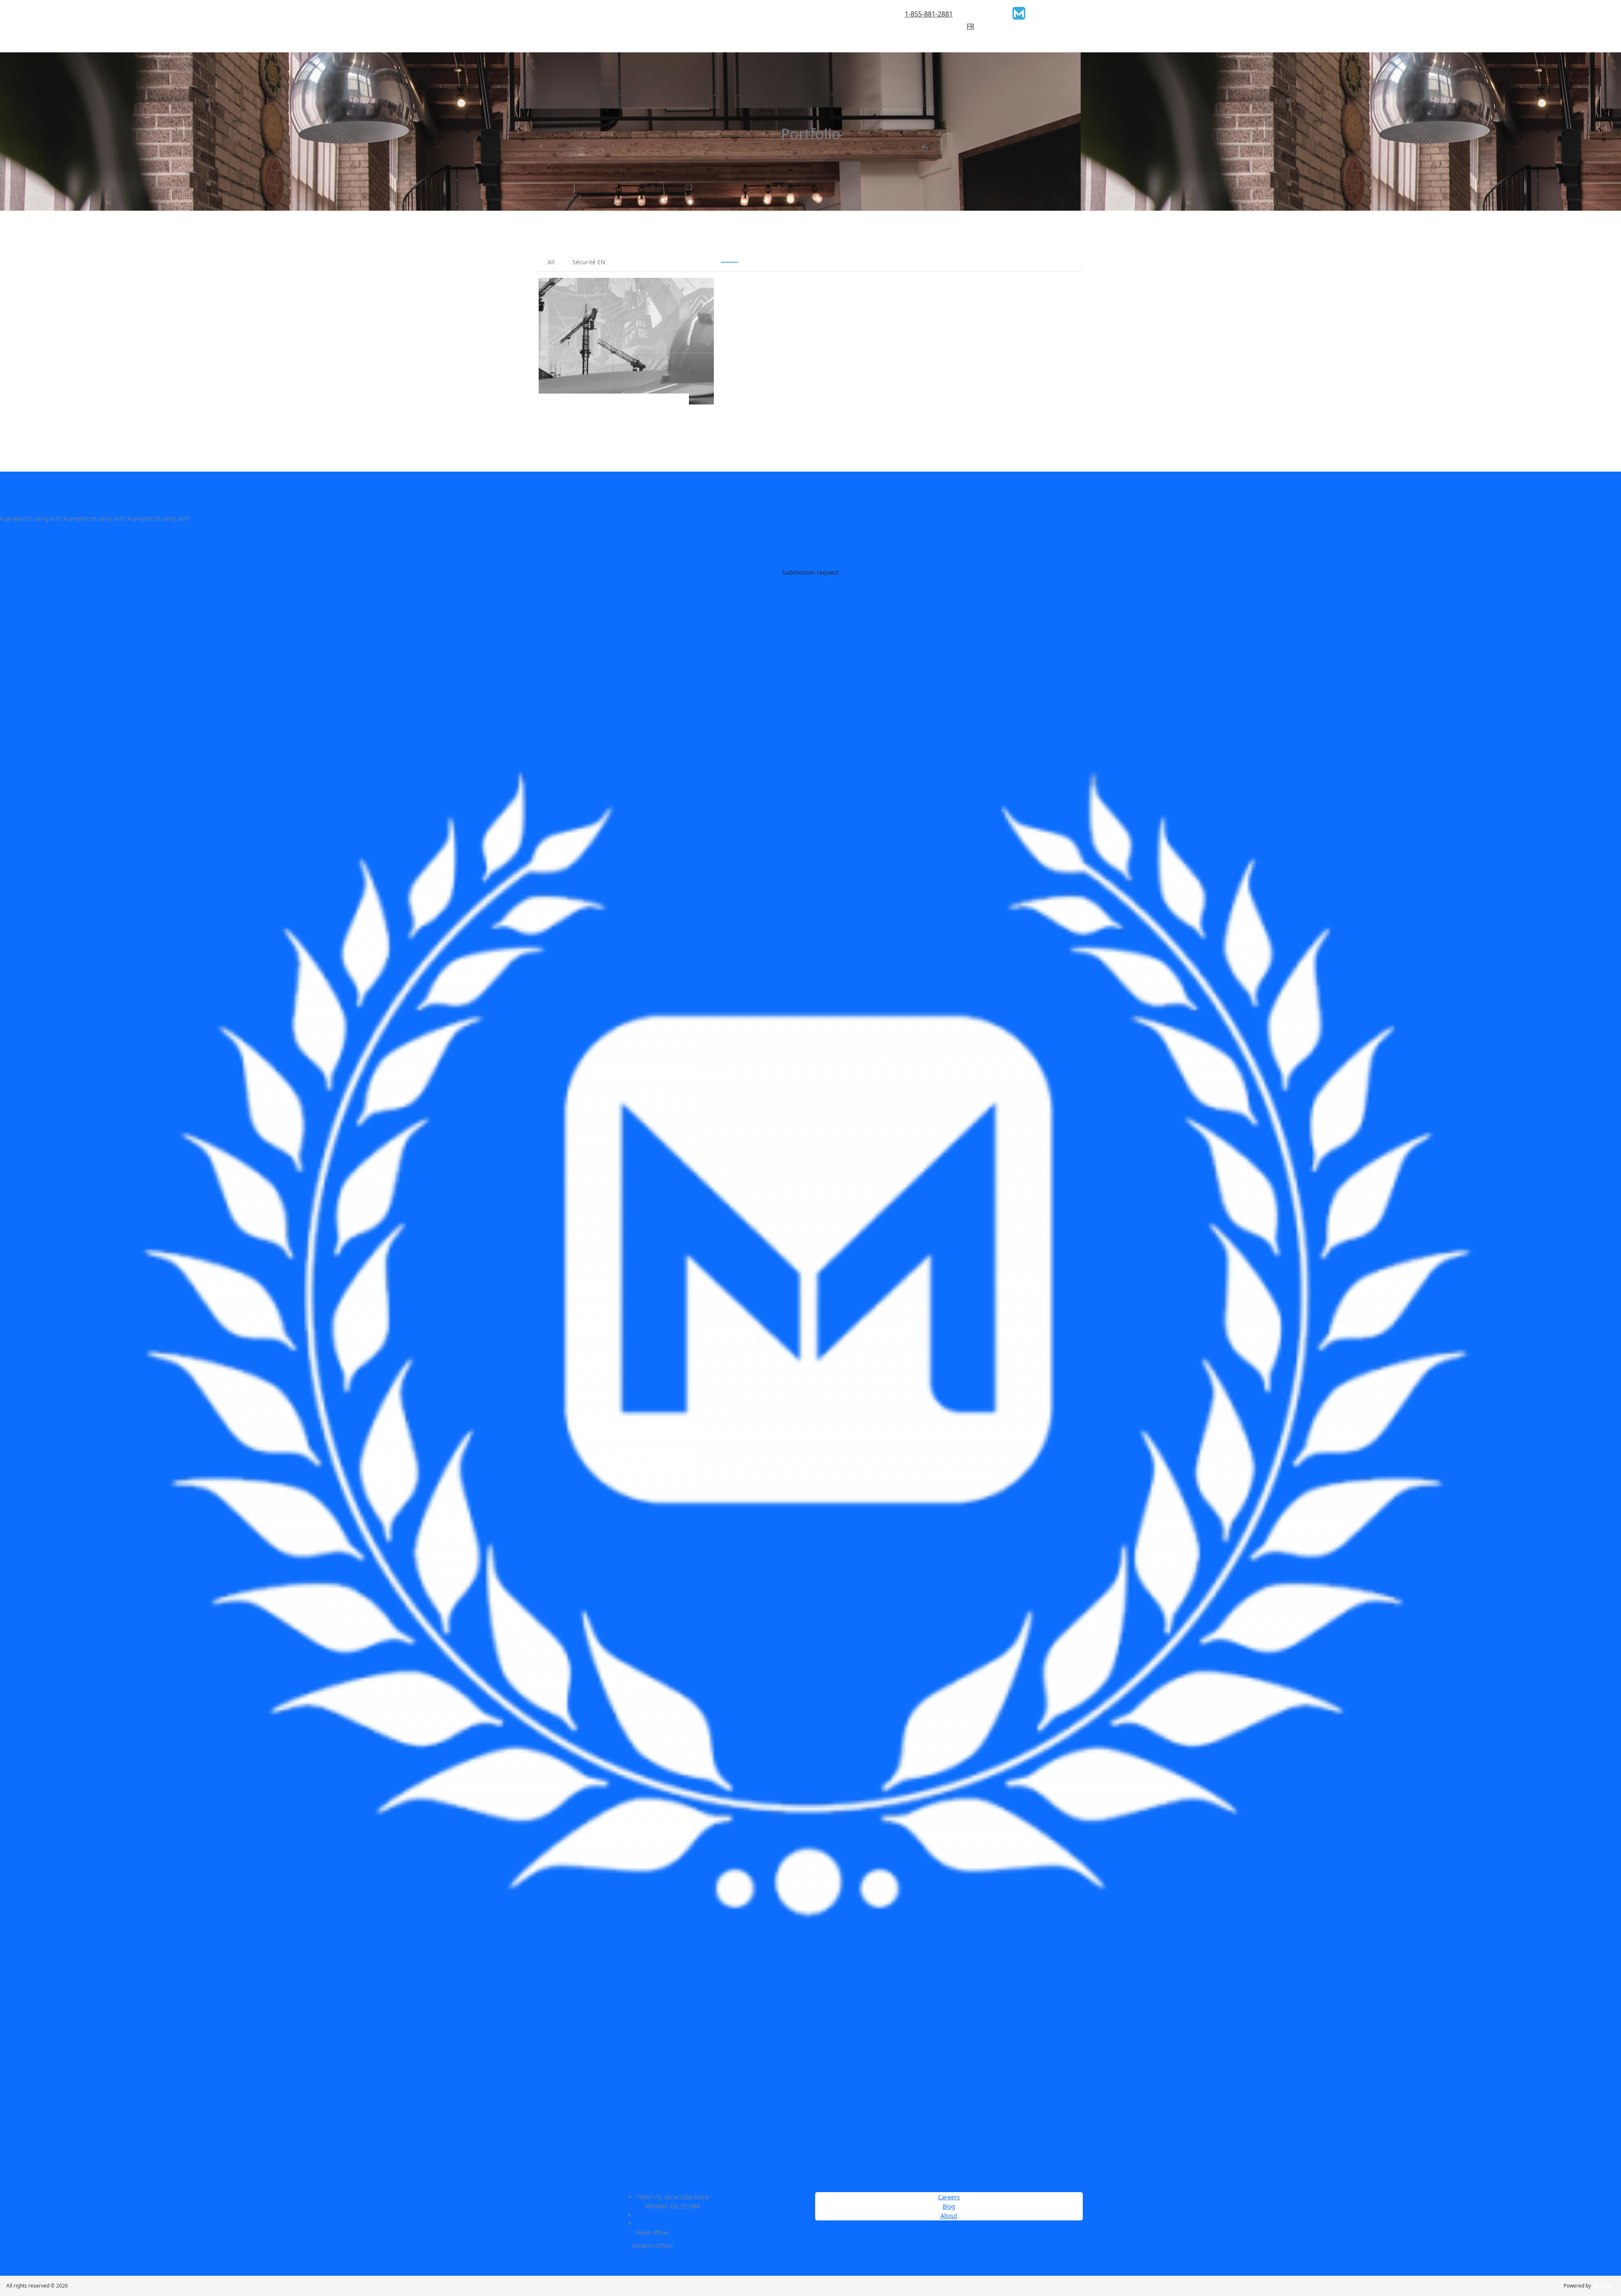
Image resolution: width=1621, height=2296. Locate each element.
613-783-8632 (694, 2246)
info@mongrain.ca (676, 2224)
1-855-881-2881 (929, 14)
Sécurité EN (589, 262)
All (551, 262)
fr (970, 26)
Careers (949, 2197)
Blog (949, 2206)
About (949, 2216)
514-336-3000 (690, 2232)
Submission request (810, 572)
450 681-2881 (676, 2215)
